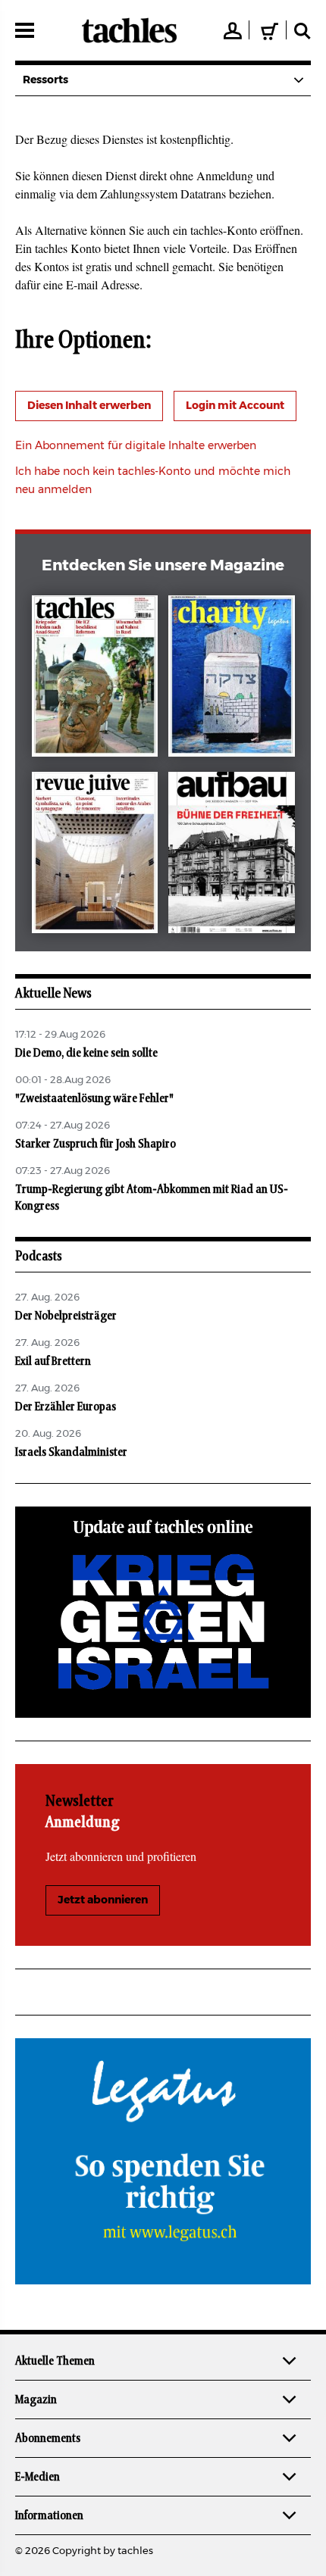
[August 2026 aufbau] (232, 856)
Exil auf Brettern (53, 1361)
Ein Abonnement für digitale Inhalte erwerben (136, 446)
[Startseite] (129, 30)
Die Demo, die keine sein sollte (86, 1053)
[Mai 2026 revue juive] (95, 856)
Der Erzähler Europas (66, 1407)
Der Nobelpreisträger (66, 1316)
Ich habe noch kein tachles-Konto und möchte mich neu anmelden (153, 481)
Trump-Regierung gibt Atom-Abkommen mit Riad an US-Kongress (152, 1197)
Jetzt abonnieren (103, 1900)
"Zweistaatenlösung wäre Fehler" (94, 1098)
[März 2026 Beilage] (232, 679)
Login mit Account (235, 406)
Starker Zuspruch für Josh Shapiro (96, 1144)
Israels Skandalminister (71, 1452)
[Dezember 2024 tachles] (95, 679)
